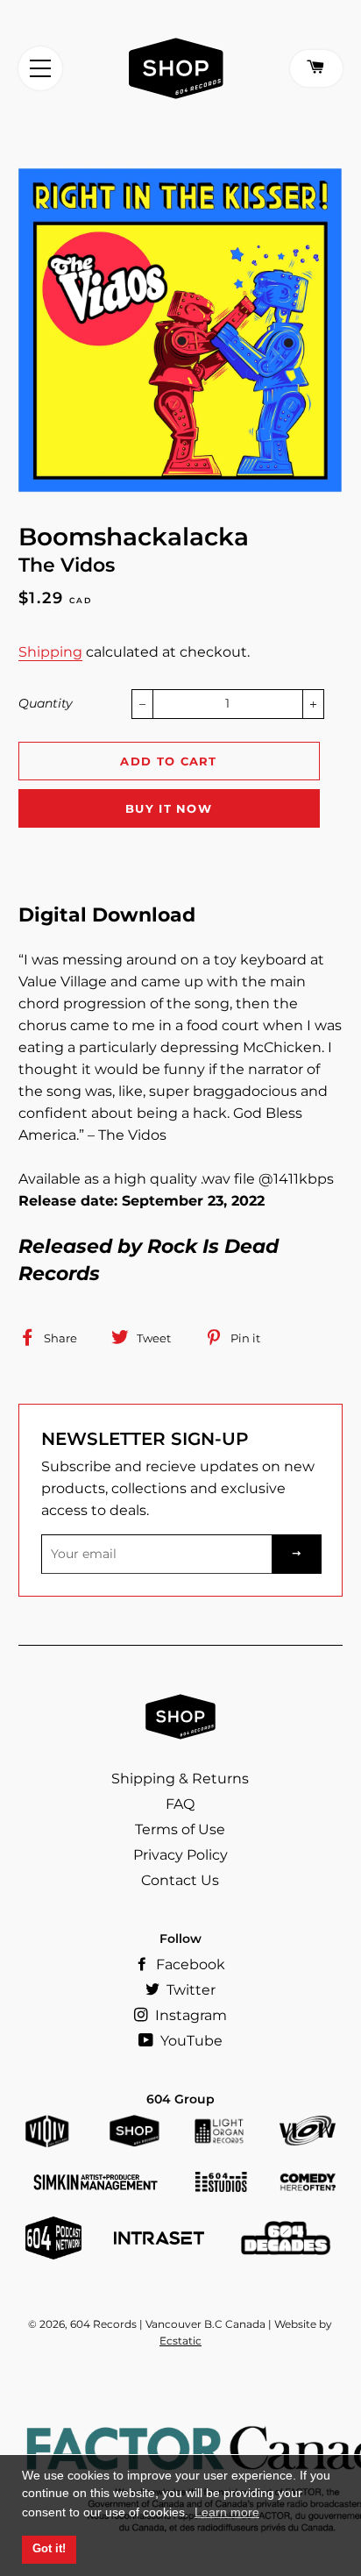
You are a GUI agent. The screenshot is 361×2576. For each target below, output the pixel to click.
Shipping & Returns (180, 1779)
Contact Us (180, 1880)
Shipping (50, 652)
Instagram (189, 2015)
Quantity (46, 703)
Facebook (189, 1964)
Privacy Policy (180, 1855)
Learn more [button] (227, 2512)
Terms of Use (180, 1829)
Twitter (189, 1990)
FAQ (180, 1804)
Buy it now (169, 808)
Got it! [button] (49, 2549)
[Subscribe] (297, 1554)
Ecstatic (180, 2341)
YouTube (190, 2041)
